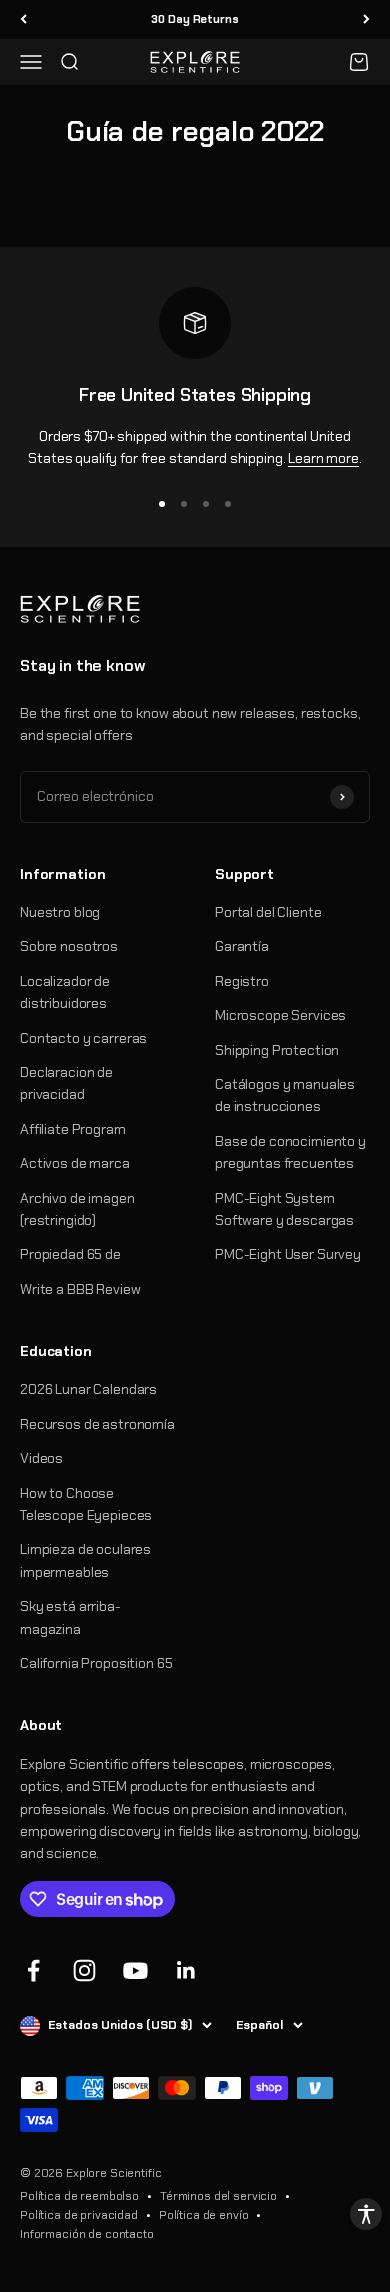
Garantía (242, 946)
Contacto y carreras (83, 1038)
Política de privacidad (79, 2215)
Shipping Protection (277, 1050)
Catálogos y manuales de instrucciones (285, 1095)
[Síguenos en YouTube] (135, 1970)
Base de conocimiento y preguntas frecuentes (290, 1152)
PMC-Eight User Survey (288, 1254)
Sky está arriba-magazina (70, 1617)
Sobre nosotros (69, 946)
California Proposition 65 (96, 1663)
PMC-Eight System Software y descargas (284, 1209)
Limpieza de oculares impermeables (85, 1560)
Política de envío (204, 2215)
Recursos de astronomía (97, 1424)
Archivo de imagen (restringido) (77, 1209)
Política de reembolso (79, 2196)
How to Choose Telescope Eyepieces (86, 1504)
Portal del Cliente (268, 912)
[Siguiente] (366, 19)
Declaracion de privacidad (66, 1083)
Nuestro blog (60, 912)
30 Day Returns (194, 19)
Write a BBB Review (80, 1289)
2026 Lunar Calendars (88, 1389)
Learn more (323, 458)
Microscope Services (280, 1015)
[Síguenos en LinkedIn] (186, 1970)
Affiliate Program (73, 1129)
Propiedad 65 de (70, 1254)
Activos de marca (75, 1163)
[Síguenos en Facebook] (33, 1970)
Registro (242, 981)
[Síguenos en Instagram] (84, 1970)
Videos (41, 1458)
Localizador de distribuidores (65, 992)
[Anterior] (23, 19)
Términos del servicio (218, 2196)
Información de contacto (87, 2234)
